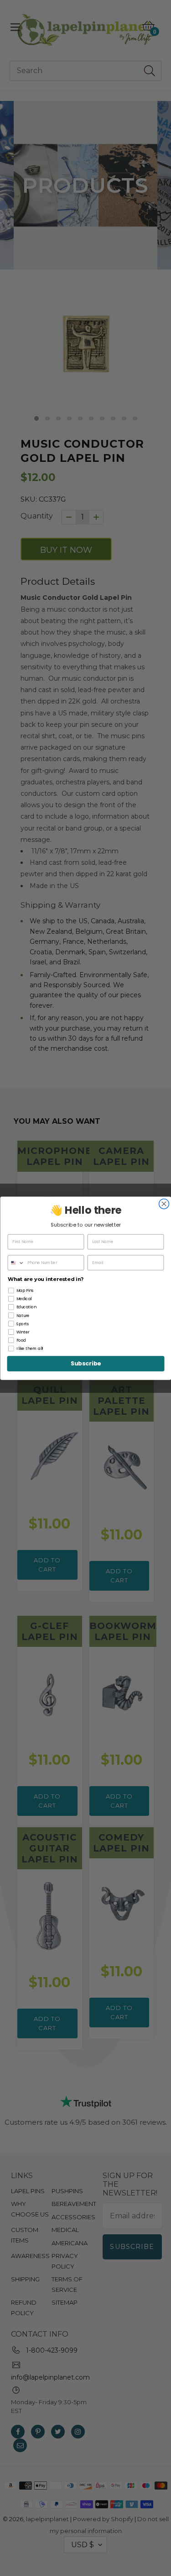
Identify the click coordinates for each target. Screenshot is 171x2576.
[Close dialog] (164, 1204)
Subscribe (86, 1364)
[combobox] (16, 1263)
